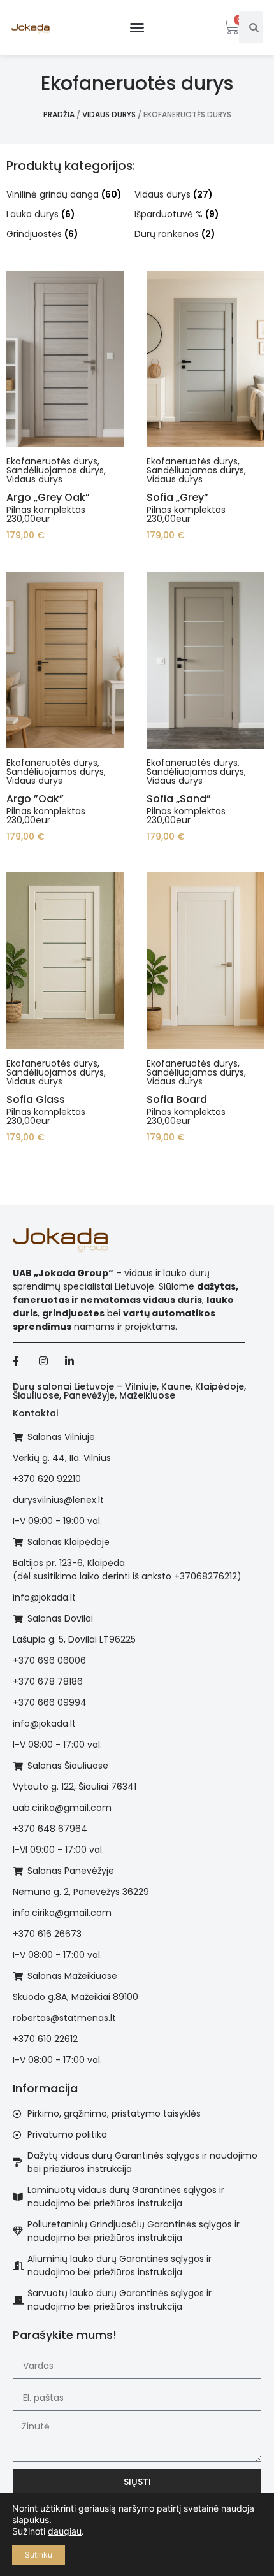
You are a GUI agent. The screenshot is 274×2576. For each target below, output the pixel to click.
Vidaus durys (109, 114)
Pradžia (59, 114)
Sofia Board (177, 1099)
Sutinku (39, 2555)
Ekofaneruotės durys (52, 461)
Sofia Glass (36, 1099)
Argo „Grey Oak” (48, 497)
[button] (137, 27)
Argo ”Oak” (35, 799)
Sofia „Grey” (177, 497)
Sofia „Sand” (179, 799)
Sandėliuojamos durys (55, 470)
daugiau (65, 2531)
